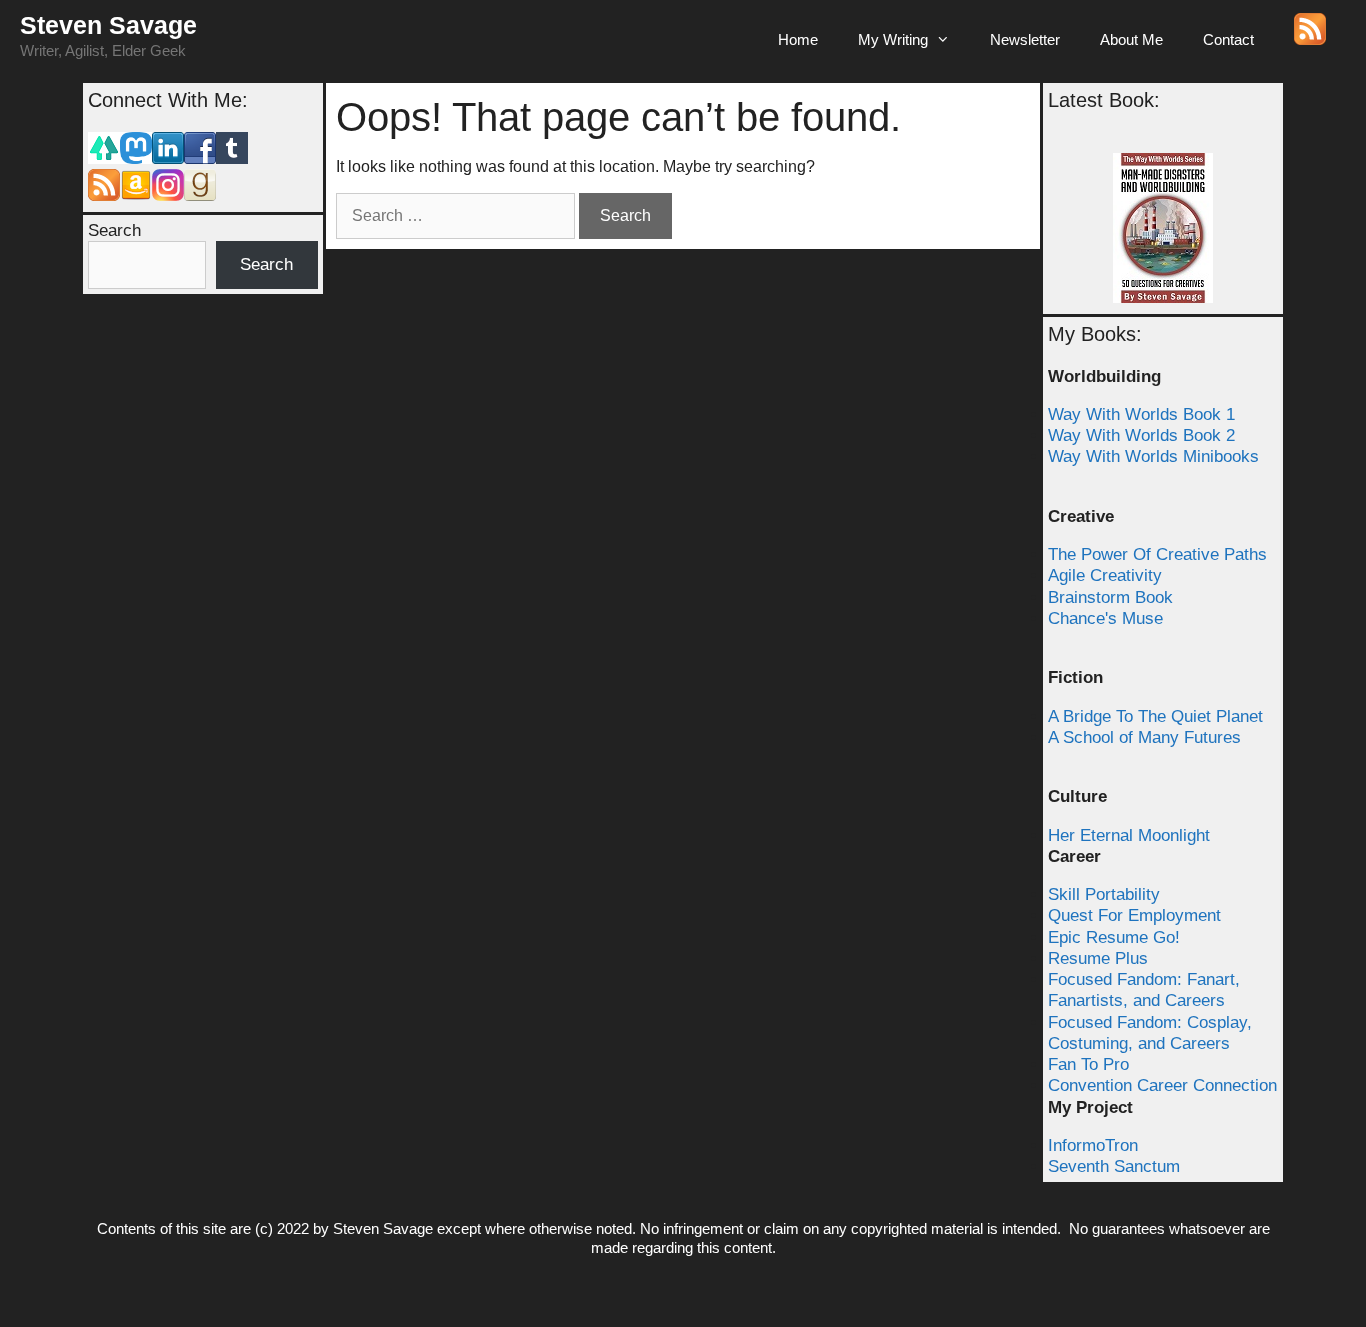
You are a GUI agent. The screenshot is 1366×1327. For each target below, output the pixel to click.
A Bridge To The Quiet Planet (1155, 716)
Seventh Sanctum (1114, 1166)
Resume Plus (1098, 958)
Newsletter (1025, 39)
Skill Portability (1104, 894)
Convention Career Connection (1162, 1085)
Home (798, 39)
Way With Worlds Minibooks (1153, 456)
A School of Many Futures (1144, 737)
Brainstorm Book (1110, 597)
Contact (1228, 39)
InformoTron (1093, 1145)
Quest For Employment (1134, 915)
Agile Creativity (1105, 575)
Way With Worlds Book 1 (1141, 414)
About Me (1131, 39)
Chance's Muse (1105, 618)
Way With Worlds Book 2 (1141, 435)
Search (114, 230)
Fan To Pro (1088, 1064)
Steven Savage (108, 25)
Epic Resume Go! (1114, 937)
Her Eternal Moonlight (1129, 835)
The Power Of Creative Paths (1157, 554)
